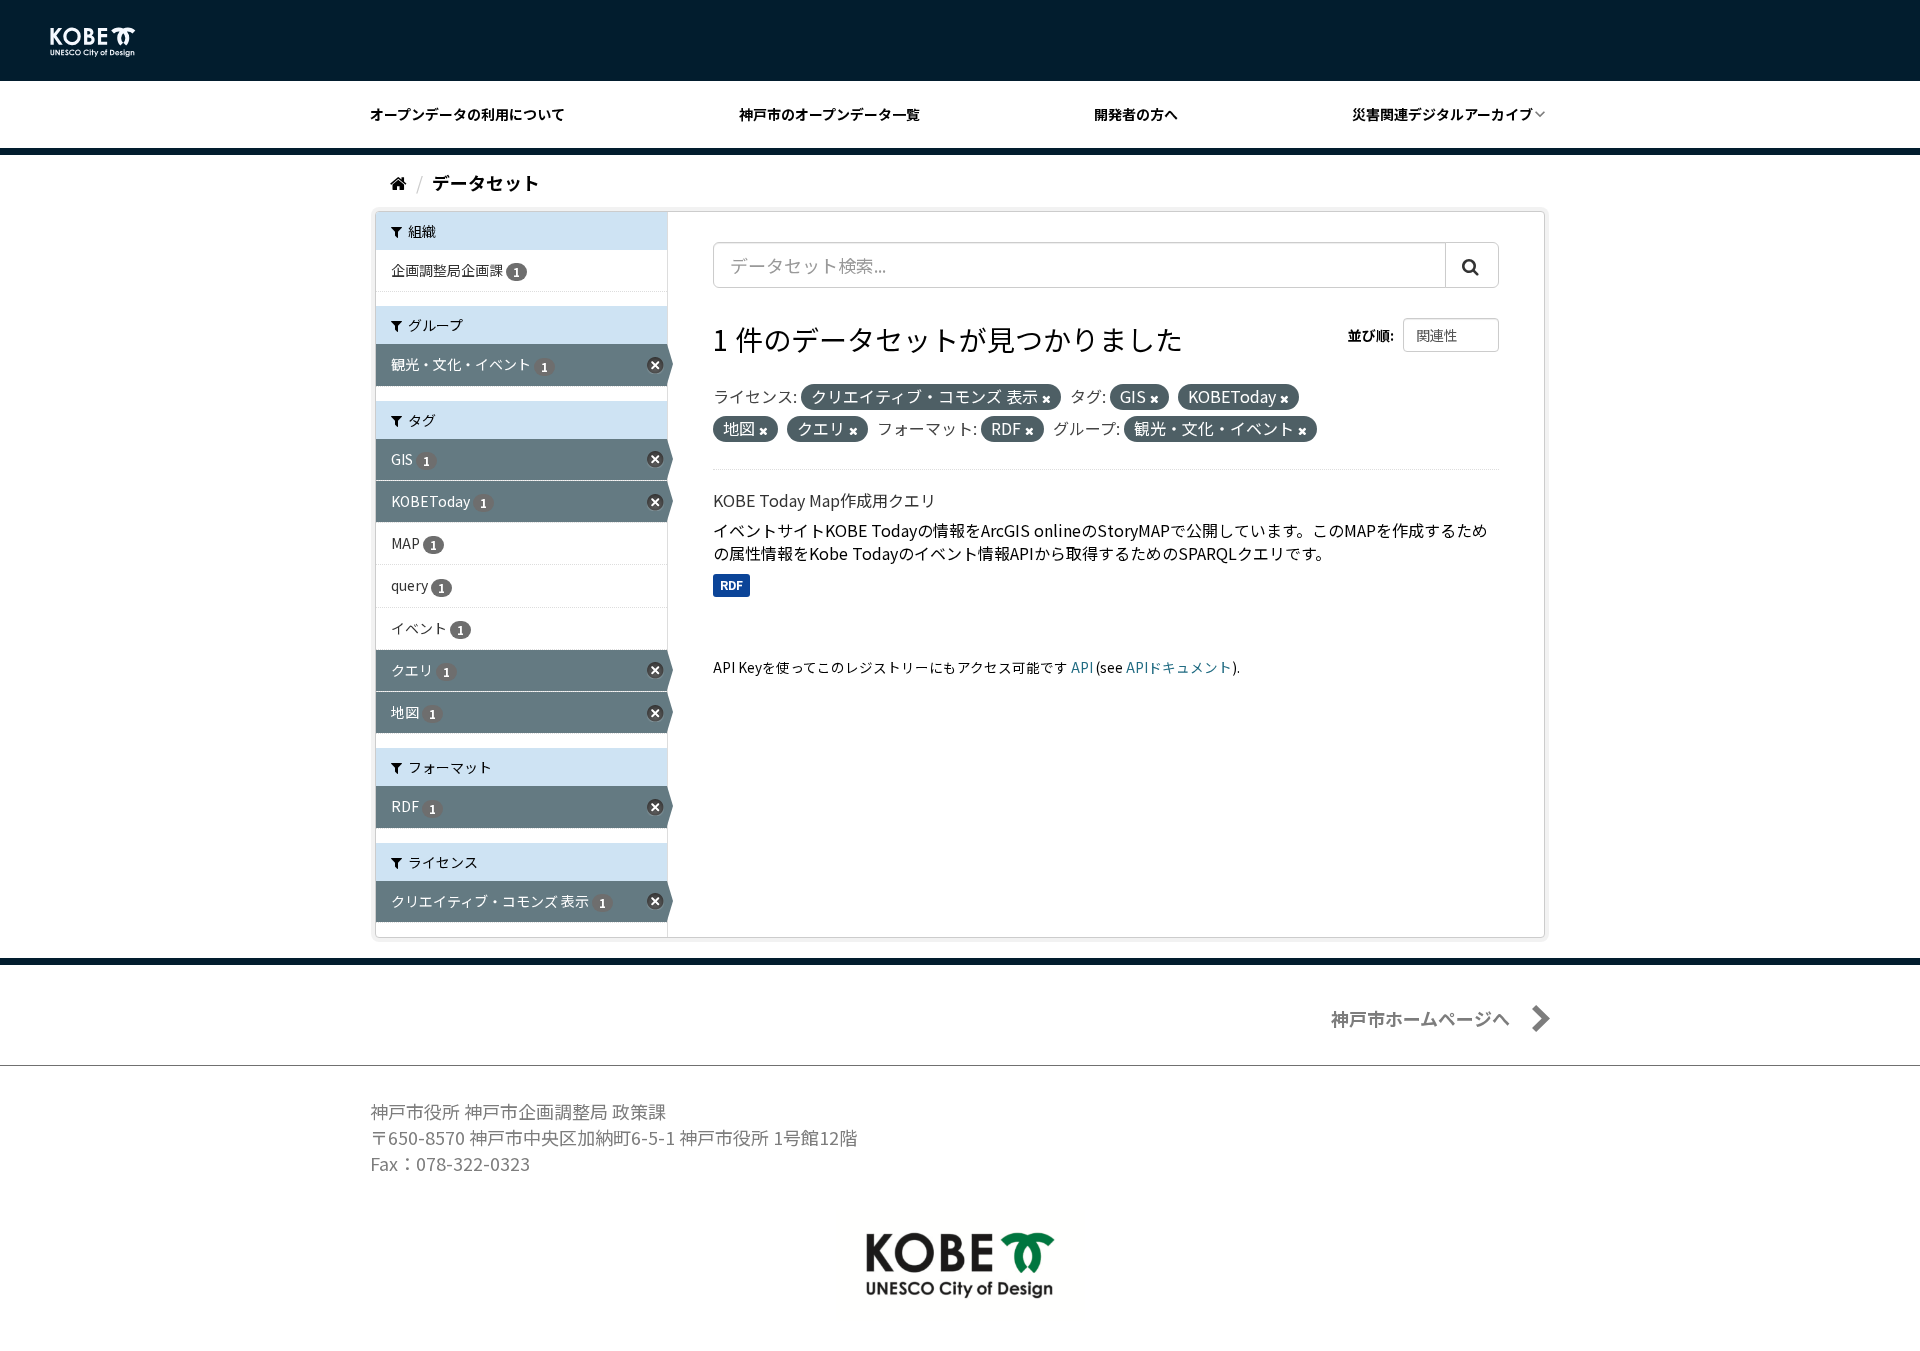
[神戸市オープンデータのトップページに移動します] (103, 42)
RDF (731, 584)
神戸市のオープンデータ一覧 (829, 114)
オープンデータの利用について (467, 114)
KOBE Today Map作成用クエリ (824, 500)
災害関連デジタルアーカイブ (1442, 114)
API (1082, 667)
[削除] (1046, 398)
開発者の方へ (1136, 114)
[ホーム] (398, 182)
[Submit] (1472, 265)
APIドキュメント (1179, 667)
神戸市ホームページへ (1420, 1018)
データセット (486, 182)
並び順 (1369, 335)
